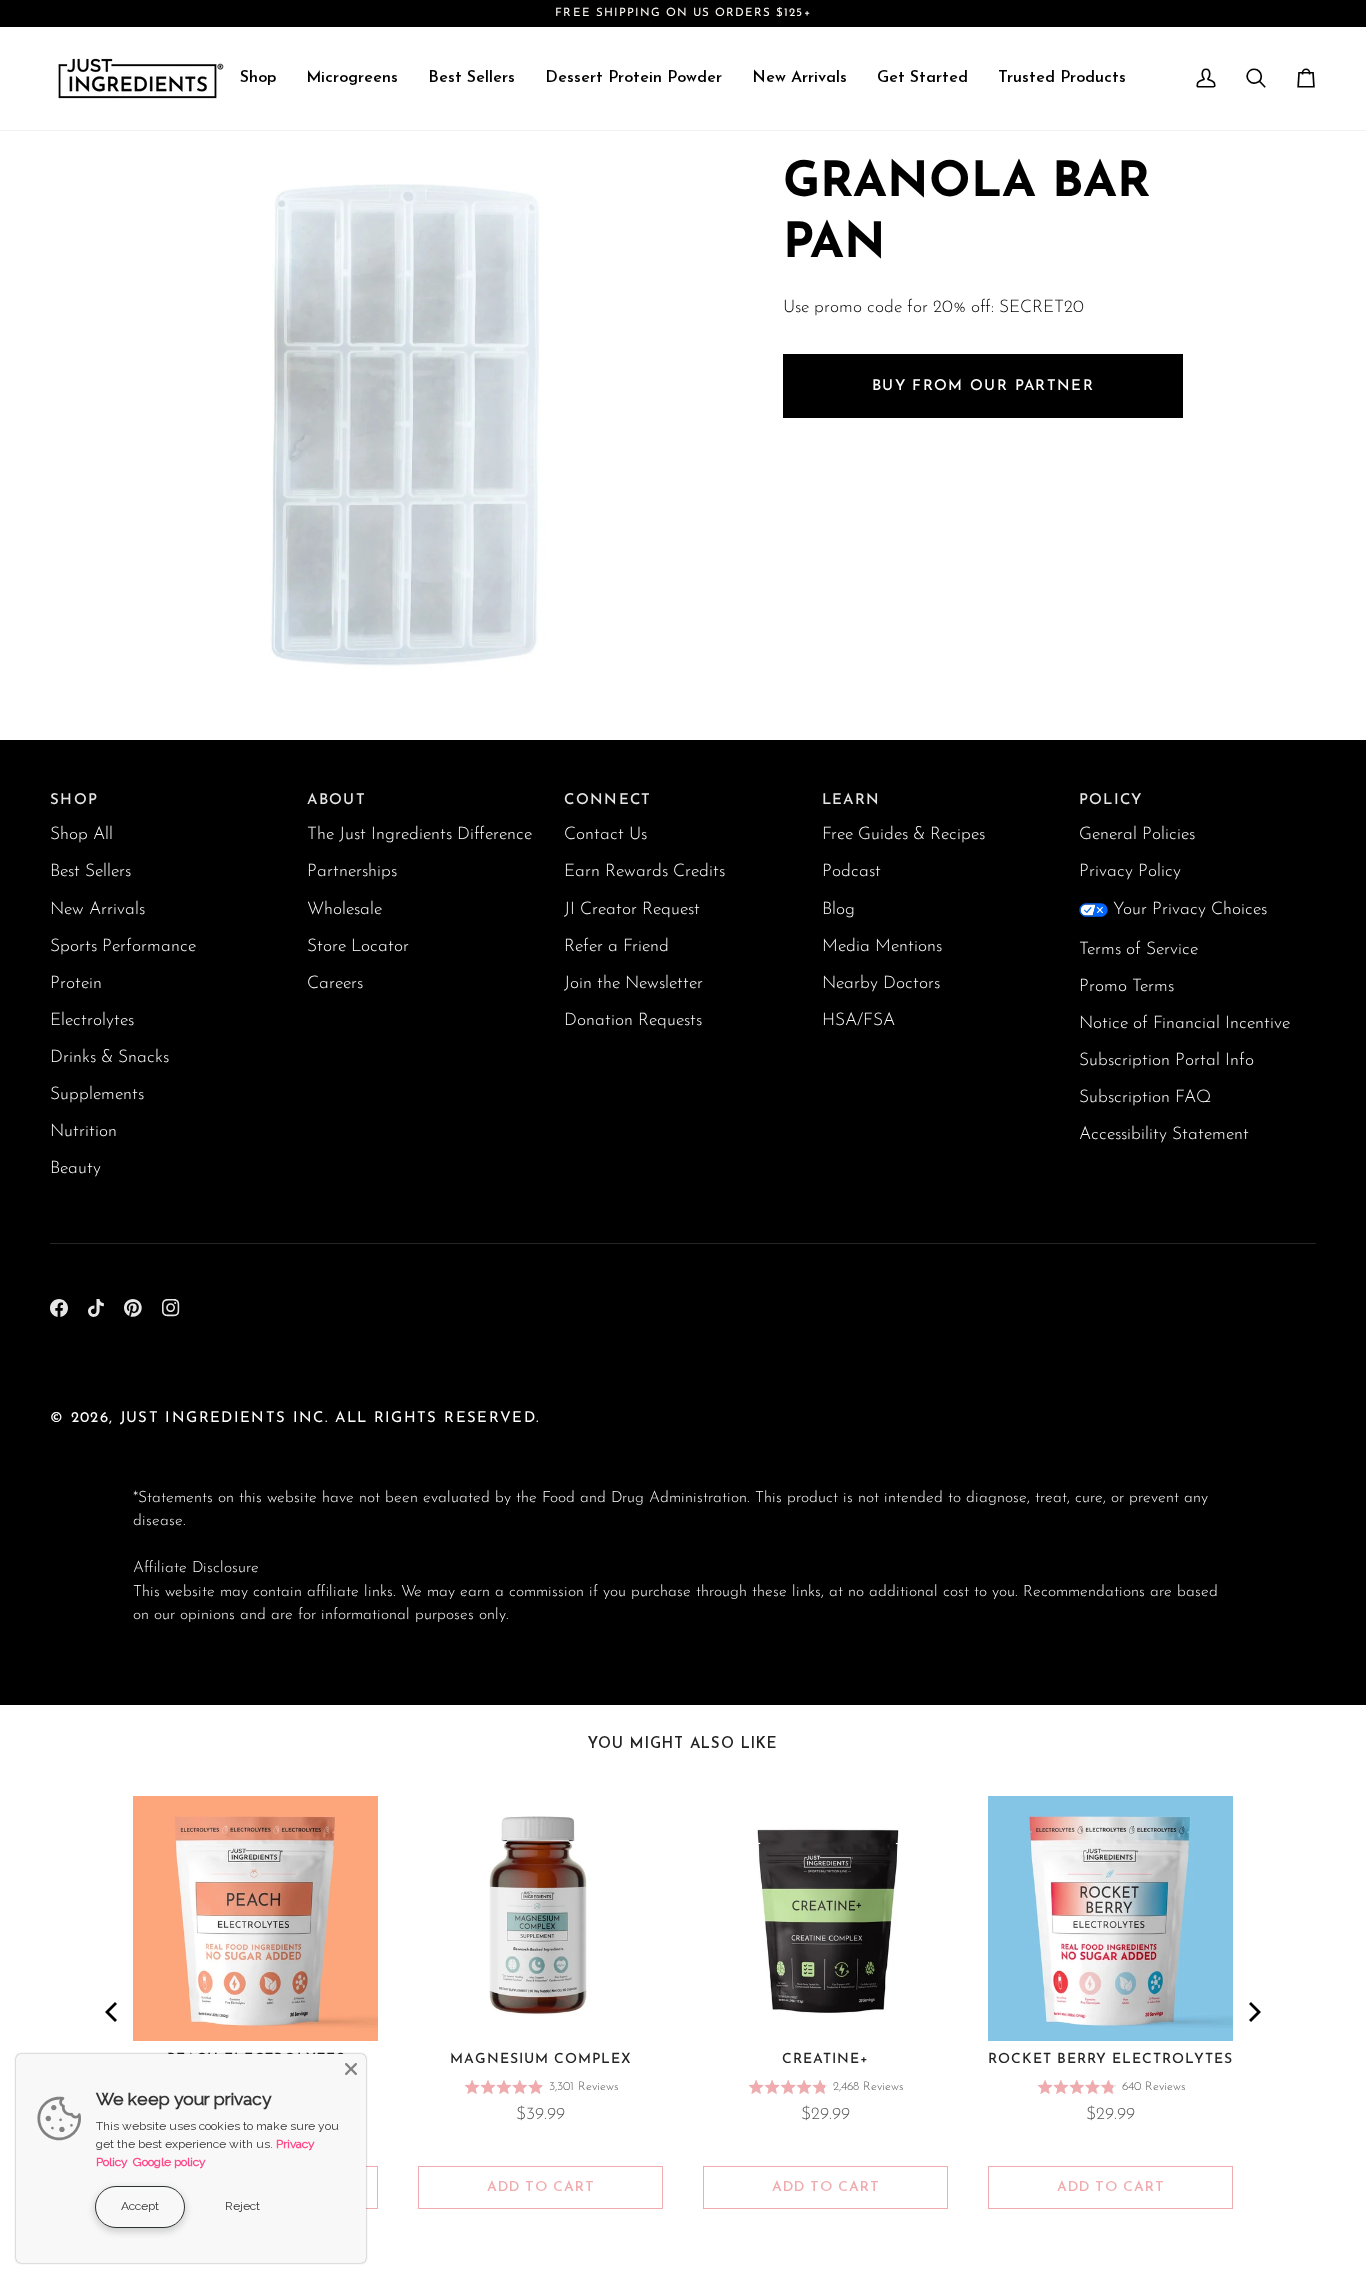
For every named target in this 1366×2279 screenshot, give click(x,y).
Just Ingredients (203, 1418)
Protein (76, 983)
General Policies (1137, 834)
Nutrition (83, 1131)
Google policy (169, 2162)
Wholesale (344, 909)
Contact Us (605, 834)
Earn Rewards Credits (644, 871)
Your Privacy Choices (1190, 909)
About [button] (336, 800)
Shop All (81, 834)
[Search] (1256, 78)
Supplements (97, 1094)
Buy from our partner (983, 386)
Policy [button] (1111, 800)
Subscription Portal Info (1166, 1060)
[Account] (1206, 78)
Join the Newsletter (633, 983)
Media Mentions (882, 946)
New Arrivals (97, 909)
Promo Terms (1126, 986)
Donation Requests (633, 1020)
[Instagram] (171, 1308)
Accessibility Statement (1164, 1134)
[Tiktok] (96, 1308)
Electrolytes (92, 1020)
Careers (335, 983)
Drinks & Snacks (109, 1057)
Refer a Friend (616, 946)
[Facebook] (59, 1308)
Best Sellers (90, 871)
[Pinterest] (133, 1308)
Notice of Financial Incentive (1184, 1023)
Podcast (851, 871)
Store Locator (358, 946)
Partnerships (352, 871)
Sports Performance (123, 946)
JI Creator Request (632, 909)
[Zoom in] (170, 666)
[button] (258, 78)
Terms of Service (1138, 949)
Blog (838, 909)
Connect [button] (607, 800)
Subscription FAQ (1145, 1097)
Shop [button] (74, 800)
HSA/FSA (858, 1020)
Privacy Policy (1130, 871)
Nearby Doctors (881, 983)
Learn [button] (851, 800)
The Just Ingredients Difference (419, 834)
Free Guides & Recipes (903, 834)
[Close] (351, 2069)
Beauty (75, 1168)
